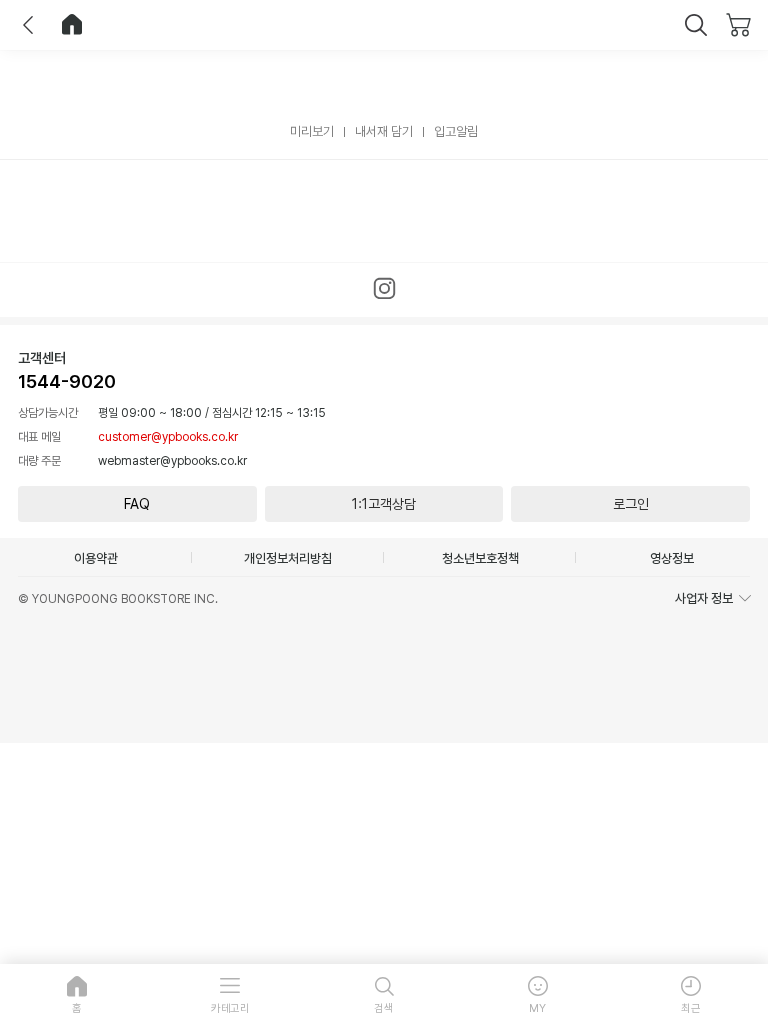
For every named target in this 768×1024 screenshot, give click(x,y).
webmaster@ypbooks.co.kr (172, 461)
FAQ (137, 504)
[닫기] (696, 25)
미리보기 (312, 131)
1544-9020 (67, 381)
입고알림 (456, 131)
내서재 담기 (384, 131)
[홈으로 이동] (72, 25)
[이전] (28, 25)
